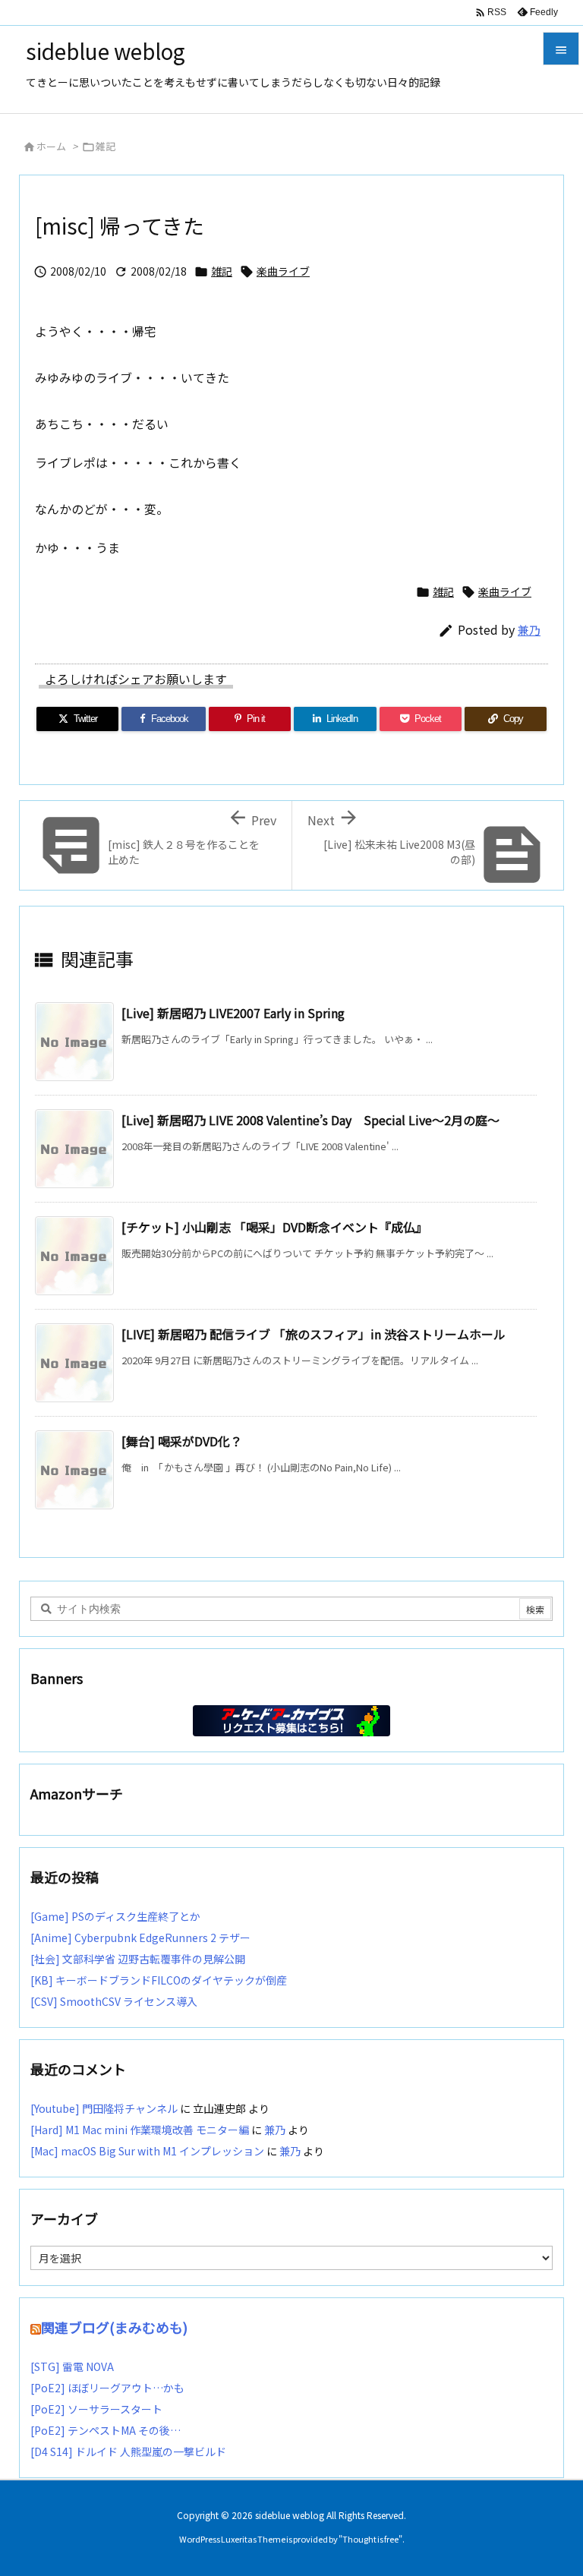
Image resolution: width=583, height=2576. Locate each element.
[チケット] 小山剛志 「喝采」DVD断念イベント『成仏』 (274, 1227)
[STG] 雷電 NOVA (72, 2366)
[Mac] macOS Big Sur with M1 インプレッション (147, 2151)
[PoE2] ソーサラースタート (96, 2409)
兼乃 (529, 630)
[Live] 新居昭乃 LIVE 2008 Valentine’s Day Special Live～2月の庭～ (310, 1120)
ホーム (51, 146)
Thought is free (370, 2539)
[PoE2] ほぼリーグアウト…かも (107, 2388)
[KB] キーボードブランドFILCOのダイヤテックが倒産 (159, 1980)
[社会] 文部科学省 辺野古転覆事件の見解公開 (138, 1959)
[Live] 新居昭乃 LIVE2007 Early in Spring (233, 1013)
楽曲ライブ (283, 271)
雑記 (106, 146)
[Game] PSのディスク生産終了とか (115, 1916)
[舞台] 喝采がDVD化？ (182, 1441)
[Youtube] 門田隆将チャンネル (104, 2108)
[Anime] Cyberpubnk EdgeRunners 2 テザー (140, 1938)
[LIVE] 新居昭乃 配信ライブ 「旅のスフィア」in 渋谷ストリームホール (314, 1334)
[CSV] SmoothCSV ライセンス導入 (114, 2001)
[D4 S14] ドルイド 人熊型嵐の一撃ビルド (128, 2451)
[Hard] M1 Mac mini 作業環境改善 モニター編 (140, 2130)
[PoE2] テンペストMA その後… (106, 2430)
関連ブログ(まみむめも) (114, 2327)
